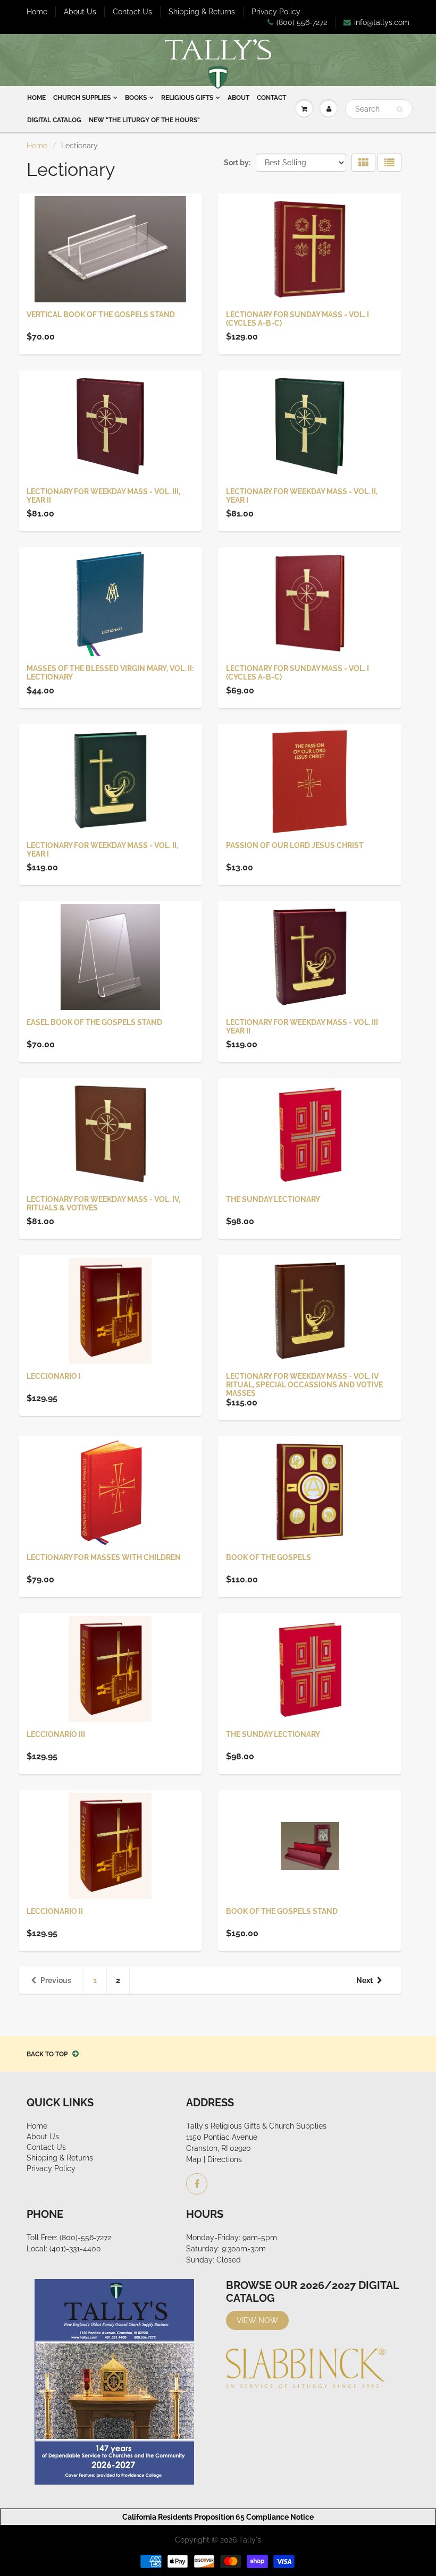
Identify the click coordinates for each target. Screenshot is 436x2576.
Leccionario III (56, 1734)
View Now (257, 2320)
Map (194, 2159)
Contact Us (132, 12)
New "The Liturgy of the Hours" (144, 120)
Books (136, 98)
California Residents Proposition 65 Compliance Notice (218, 2517)
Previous (56, 1980)
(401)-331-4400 (75, 2249)
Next (364, 1980)
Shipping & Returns (202, 12)
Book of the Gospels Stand (282, 1911)
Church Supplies (82, 98)
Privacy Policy (276, 12)
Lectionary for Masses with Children (104, 1557)
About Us (80, 12)
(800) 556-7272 (302, 22)
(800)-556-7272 (85, 2238)
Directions (225, 2159)
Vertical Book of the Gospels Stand (101, 315)
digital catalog (54, 120)
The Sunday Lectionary (273, 1199)
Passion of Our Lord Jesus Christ (295, 845)
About (238, 98)
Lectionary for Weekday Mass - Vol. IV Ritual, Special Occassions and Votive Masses (304, 1385)
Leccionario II (55, 1911)
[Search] (400, 109)
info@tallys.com (382, 22)
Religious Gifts (187, 98)
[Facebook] (197, 2184)
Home (37, 12)
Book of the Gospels (269, 1557)
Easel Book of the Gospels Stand (94, 1022)
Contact (271, 98)
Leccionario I (54, 1376)
